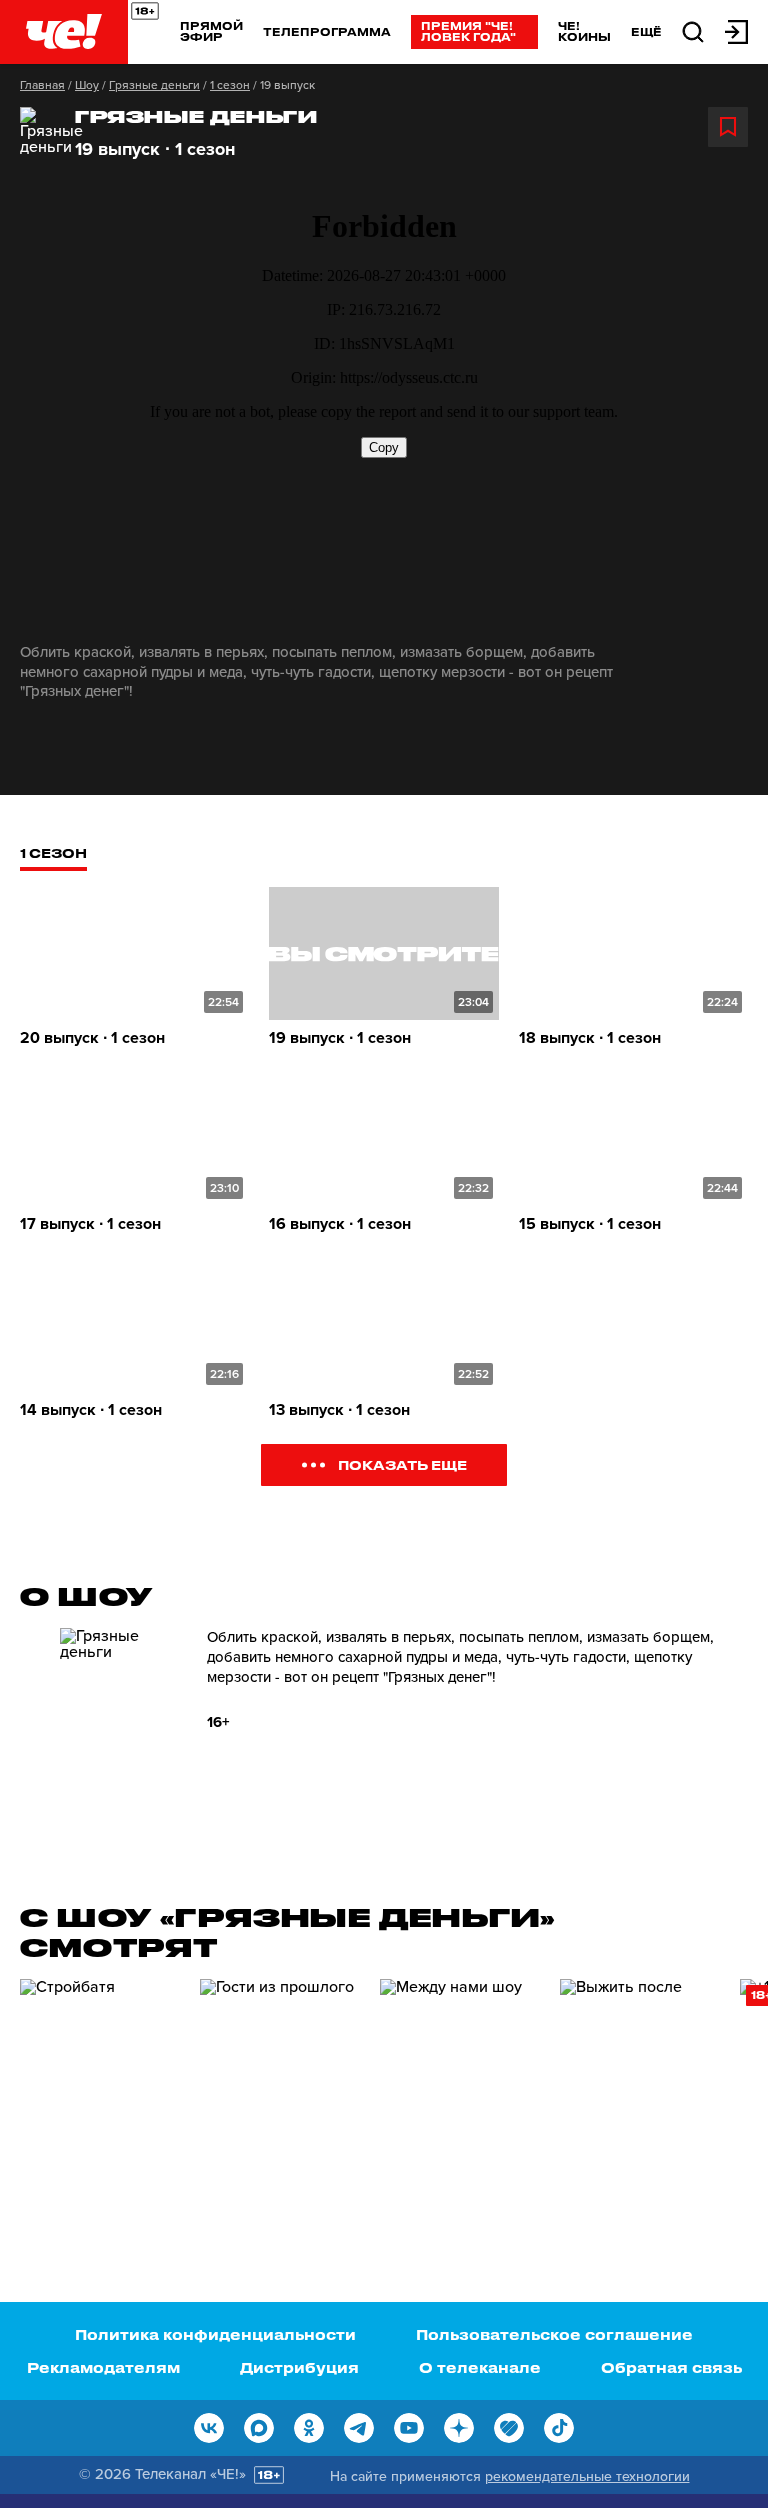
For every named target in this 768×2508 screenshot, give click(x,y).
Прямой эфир (211, 31)
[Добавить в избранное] (728, 127)
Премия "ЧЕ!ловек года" (468, 31)
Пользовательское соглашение (554, 2334)
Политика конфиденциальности (215, 2334)
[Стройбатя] (100, 2092)
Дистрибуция (299, 2367)
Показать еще (402, 1464)
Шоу (87, 85)
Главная (42, 85)
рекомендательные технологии (587, 2476)
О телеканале (480, 2367)
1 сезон (230, 85)
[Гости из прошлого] (280, 2092)
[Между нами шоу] (460, 2092)
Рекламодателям (103, 2367)
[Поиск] (693, 30)
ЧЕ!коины (584, 31)
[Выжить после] (640, 2092)
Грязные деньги (154, 85)
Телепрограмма (327, 31)
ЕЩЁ (646, 32)
